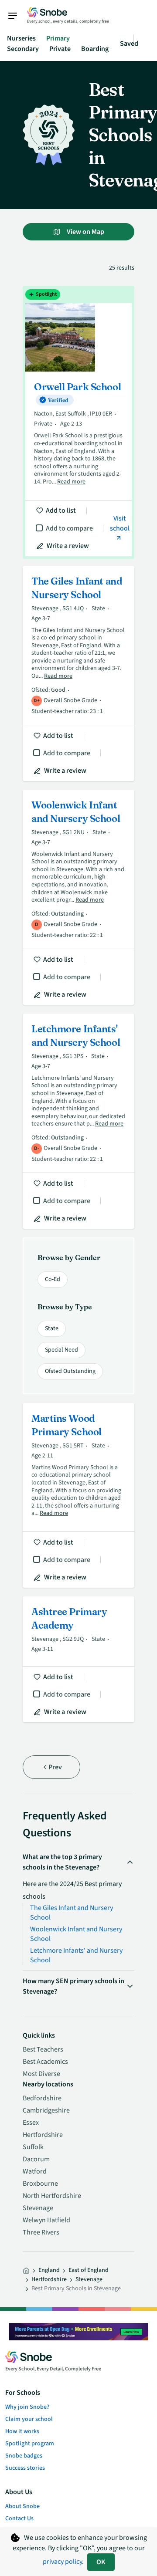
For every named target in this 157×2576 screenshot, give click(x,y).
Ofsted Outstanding (70, 1371)
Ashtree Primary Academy (78, 1659)
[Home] (26, 2271)
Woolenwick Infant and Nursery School (78, 897)
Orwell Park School (78, 422)
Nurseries (21, 38)
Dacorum (36, 2159)
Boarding (95, 49)
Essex (31, 2123)
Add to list (61, 510)
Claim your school (29, 2419)
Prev (55, 1767)
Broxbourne (40, 2184)
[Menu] (17, 16)
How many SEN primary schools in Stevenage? (73, 1986)
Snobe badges (24, 2456)
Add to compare (69, 528)
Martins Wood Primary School (78, 1495)
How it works (22, 2431)
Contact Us (19, 2519)
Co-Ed (53, 1279)
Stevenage (38, 2208)
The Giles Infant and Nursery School (78, 673)
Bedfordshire (42, 2098)
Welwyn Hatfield (46, 2220)
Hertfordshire (43, 2135)
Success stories (25, 2468)
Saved (129, 44)
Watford (35, 2171)
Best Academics (45, 2062)
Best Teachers (43, 2049)
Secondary (23, 49)
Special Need (61, 1350)
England (49, 2270)
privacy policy (62, 2562)
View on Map (85, 232)
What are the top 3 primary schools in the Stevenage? (62, 1862)
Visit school (120, 523)
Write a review (68, 546)
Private (60, 49)
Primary (58, 38)
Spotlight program (30, 2444)
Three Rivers (41, 2232)
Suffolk (33, 2147)
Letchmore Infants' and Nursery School (78, 1121)
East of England (89, 2270)
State (52, 1329)
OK (101, 2562)
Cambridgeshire (46, 2110)
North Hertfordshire (52, 2196)
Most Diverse (41, 2074)
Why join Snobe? (27, 2407)
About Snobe (22, 2506)
